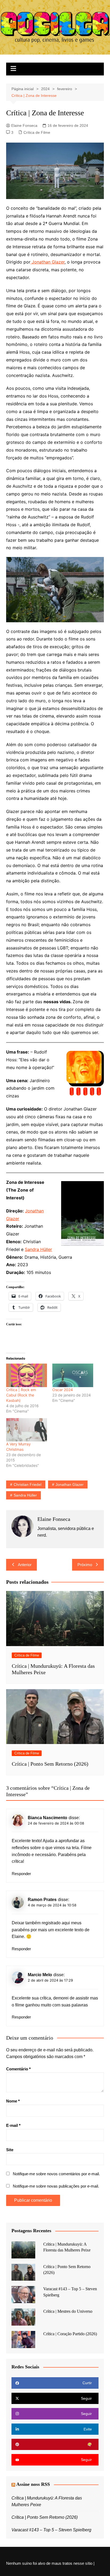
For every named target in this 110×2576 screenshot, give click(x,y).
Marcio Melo (40, 1975)
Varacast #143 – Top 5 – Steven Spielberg (51, 2530)
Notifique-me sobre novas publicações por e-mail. (56, 2186)
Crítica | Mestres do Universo (68, 2311)
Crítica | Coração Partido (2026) (70, 2334)
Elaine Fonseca (24, 125)
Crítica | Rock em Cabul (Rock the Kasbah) (21, 1395)
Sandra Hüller (38, 1249)
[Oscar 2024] (73, 1375)
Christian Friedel (27, 1484)
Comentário (18, 2069)
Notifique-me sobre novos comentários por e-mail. (56, 2174)
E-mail (13, 2125)
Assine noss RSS (33, 2484)
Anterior (25, 1565)
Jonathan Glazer (48, 262)
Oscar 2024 (63, 1390)
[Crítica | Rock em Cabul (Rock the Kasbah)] (27, 1375)
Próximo (85, 1565)
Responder (21, 1874)
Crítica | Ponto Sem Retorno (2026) (50, 1764)
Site (10, 2150)
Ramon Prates (42, 1900)
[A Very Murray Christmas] (27, 1430)
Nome (13, 2101)
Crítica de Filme (37, 132)
